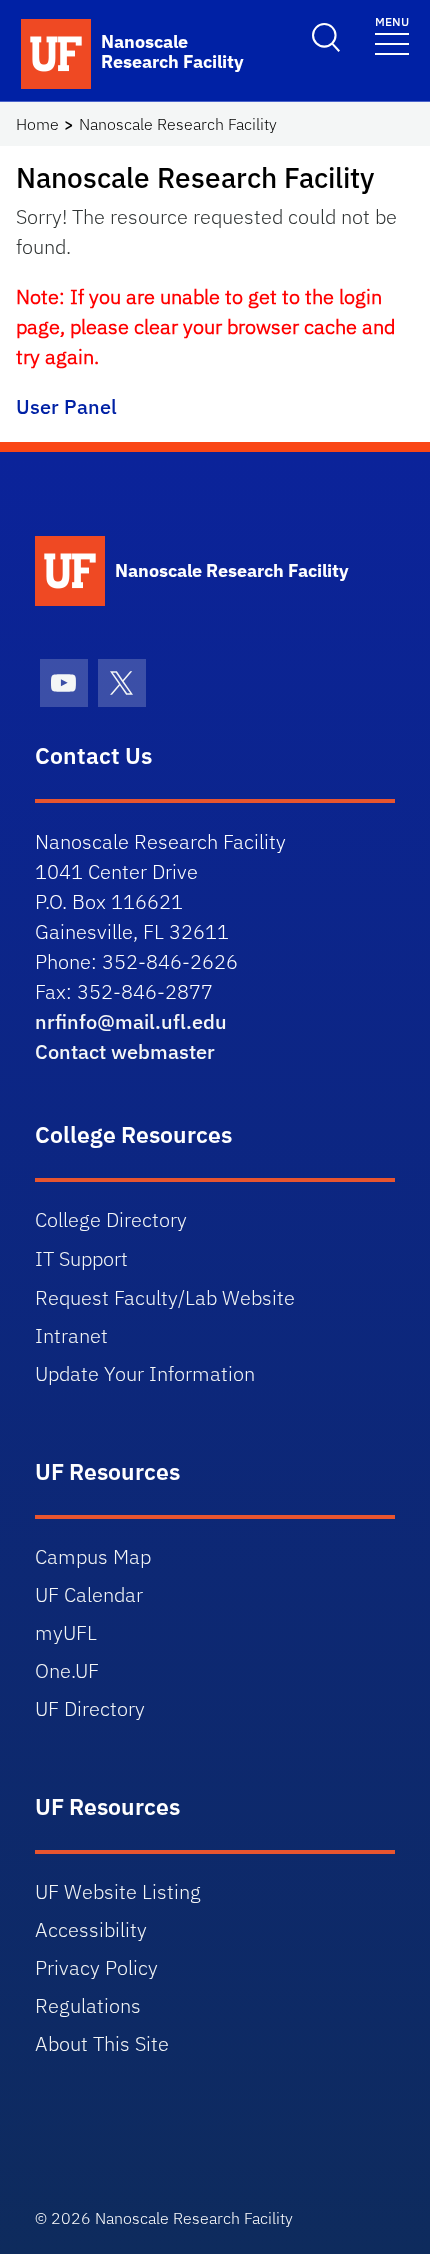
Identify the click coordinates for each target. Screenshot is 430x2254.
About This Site (102, 2043)
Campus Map (93, 1556)
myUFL (66, 1632)
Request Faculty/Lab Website (165, 1297)
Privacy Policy (96, 1967)
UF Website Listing (118, 1891)
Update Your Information (145, 1373)
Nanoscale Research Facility (178, 124)
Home (37, 124)
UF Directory (90, 1708)
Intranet (71, 1335)
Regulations (88, 2005)
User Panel (66, 406)
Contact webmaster (125, 1051)
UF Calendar (89, 1594)
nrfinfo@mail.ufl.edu (131, 1021)
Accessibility (91, 1929)
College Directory (111, 1219)
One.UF (67, 1670)
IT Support (81, 1258)
